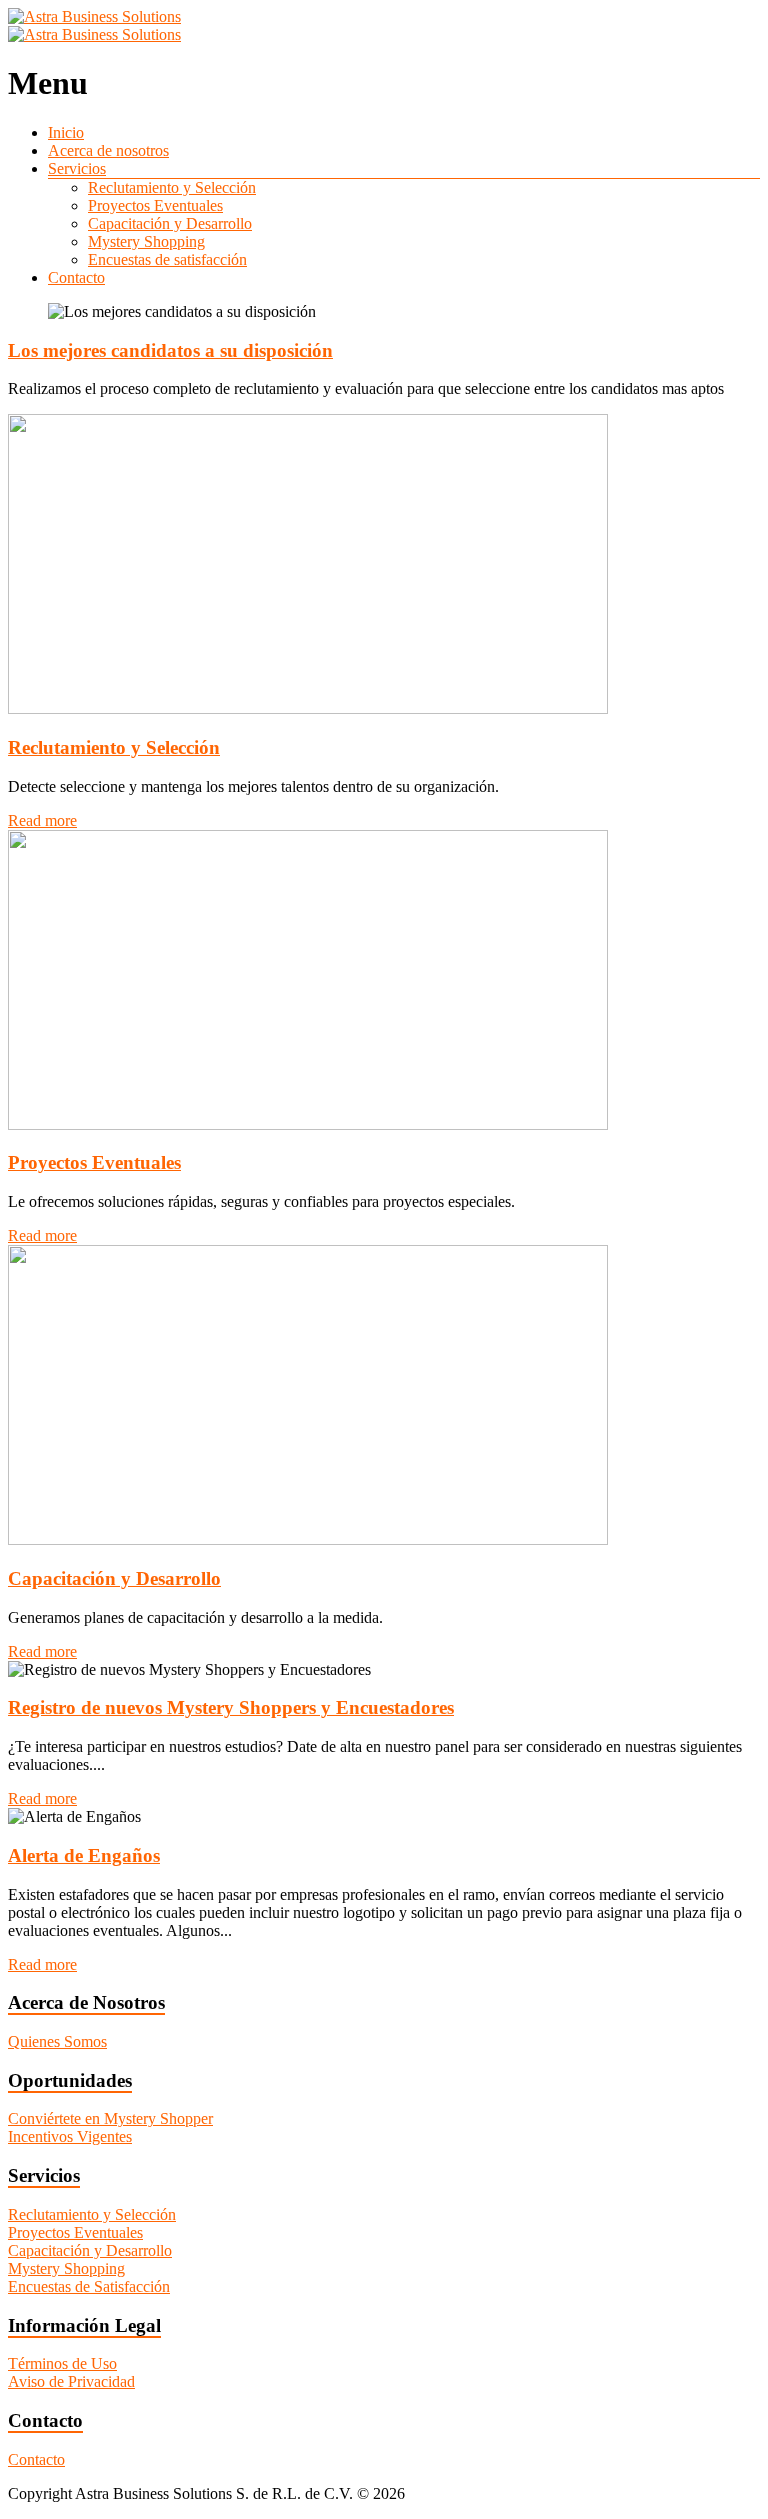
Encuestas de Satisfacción (89, 2286)
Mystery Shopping (146, 241)
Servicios (77, 168)
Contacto (76, 277)
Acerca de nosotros (108, 150)
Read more (42, 820)
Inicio (66, 132)
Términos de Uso (62, 2363)
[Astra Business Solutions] (94, 16)
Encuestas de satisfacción (167, 259)
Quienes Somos (57, 2041)
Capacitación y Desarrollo (170, 223)
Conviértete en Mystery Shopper (110, 2118)
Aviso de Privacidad (71, 2381)
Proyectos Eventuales (155, 205)
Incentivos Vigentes (70, 2136)
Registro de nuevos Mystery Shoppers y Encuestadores (231, 1707)
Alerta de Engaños (84, 1855)
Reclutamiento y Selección (172, 187)
